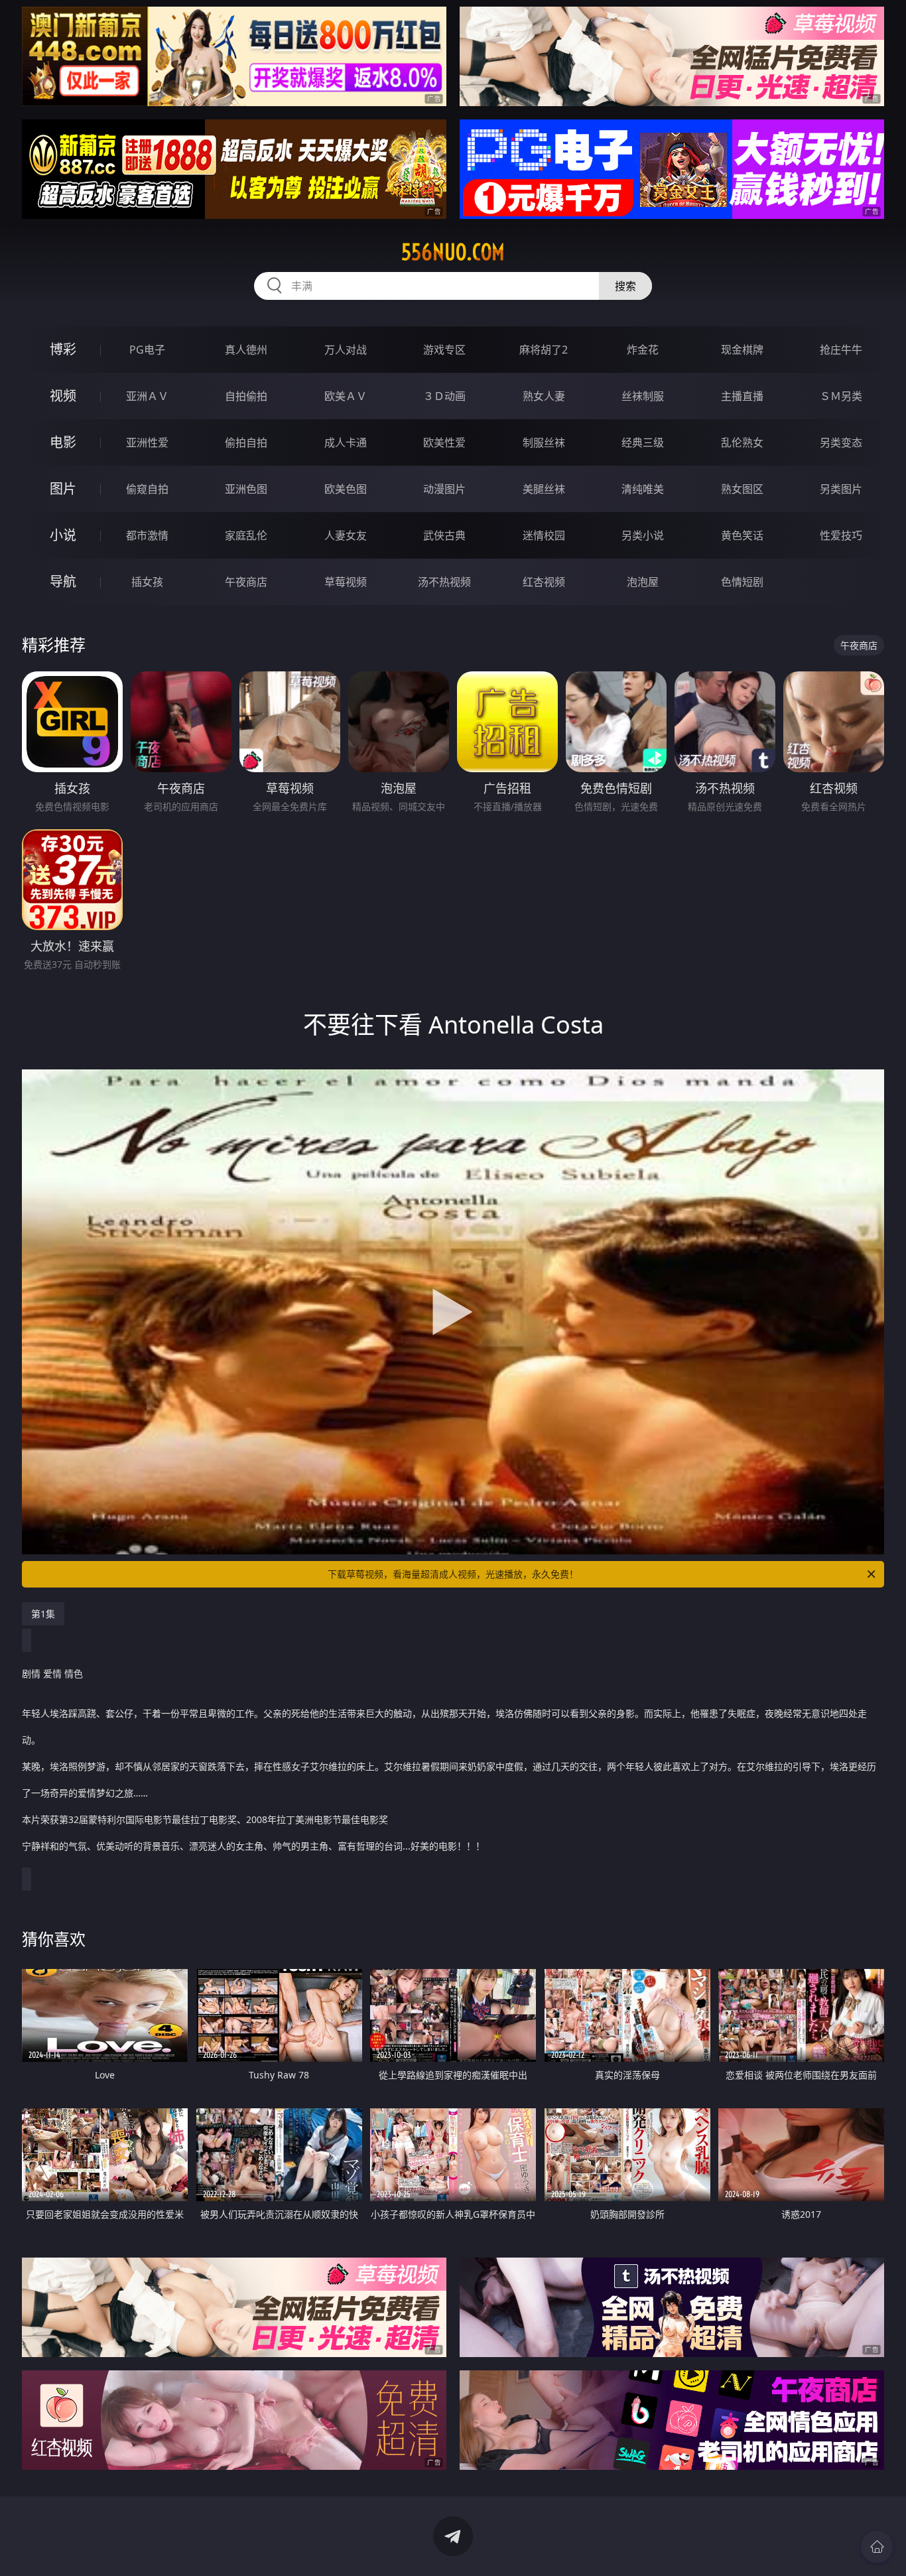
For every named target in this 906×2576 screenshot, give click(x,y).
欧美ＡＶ (346, 396)
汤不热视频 (444, 582)
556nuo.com (453, 252)
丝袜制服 (643, 396)
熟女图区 (742, 489)
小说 (63, 535)
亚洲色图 (246, 489)
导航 (63, 581)
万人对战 (346, 350)
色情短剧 (742, 582)
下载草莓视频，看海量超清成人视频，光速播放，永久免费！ (453, 1574)
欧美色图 (346, 489)
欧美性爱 (444, 442)
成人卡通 (346, 442)
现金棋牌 (742, 350)
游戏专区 (444, 350)
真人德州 (246, 350)
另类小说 (643, 535)
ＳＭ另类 (841, 396)
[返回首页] (877, 2547)
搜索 (625, 286)
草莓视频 (346, 582)
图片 (63, 489)
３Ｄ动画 (444, 396)
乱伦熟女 (742, 442)
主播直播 (742, 396)
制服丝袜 (544, 442)
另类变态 (841, 442)
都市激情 (147, 535)
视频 (63, 396)
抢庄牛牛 (841, 350)
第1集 (43, 1614)
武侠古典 (444, 535)
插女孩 (147, 582)
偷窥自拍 (147, 489)
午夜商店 (246, 582)
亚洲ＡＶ (147, 396)
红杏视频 (544, 582)
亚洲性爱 (147, 442)
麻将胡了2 (544, 350)
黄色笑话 (742, 535)
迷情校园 (544, 535)
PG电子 (147, 350)
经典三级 (643, 442)
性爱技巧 (841, 535)
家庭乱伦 (246, 535)
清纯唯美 (643, 489)
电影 (63, 442)
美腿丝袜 (544, 489)
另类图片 (841, 489)
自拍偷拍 (246, 396)
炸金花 (643, 350)
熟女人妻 (544, 396)
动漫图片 (444, 489)
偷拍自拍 (246, 442)
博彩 (63, 349)
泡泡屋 (643, 582)
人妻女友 (346, 535)
